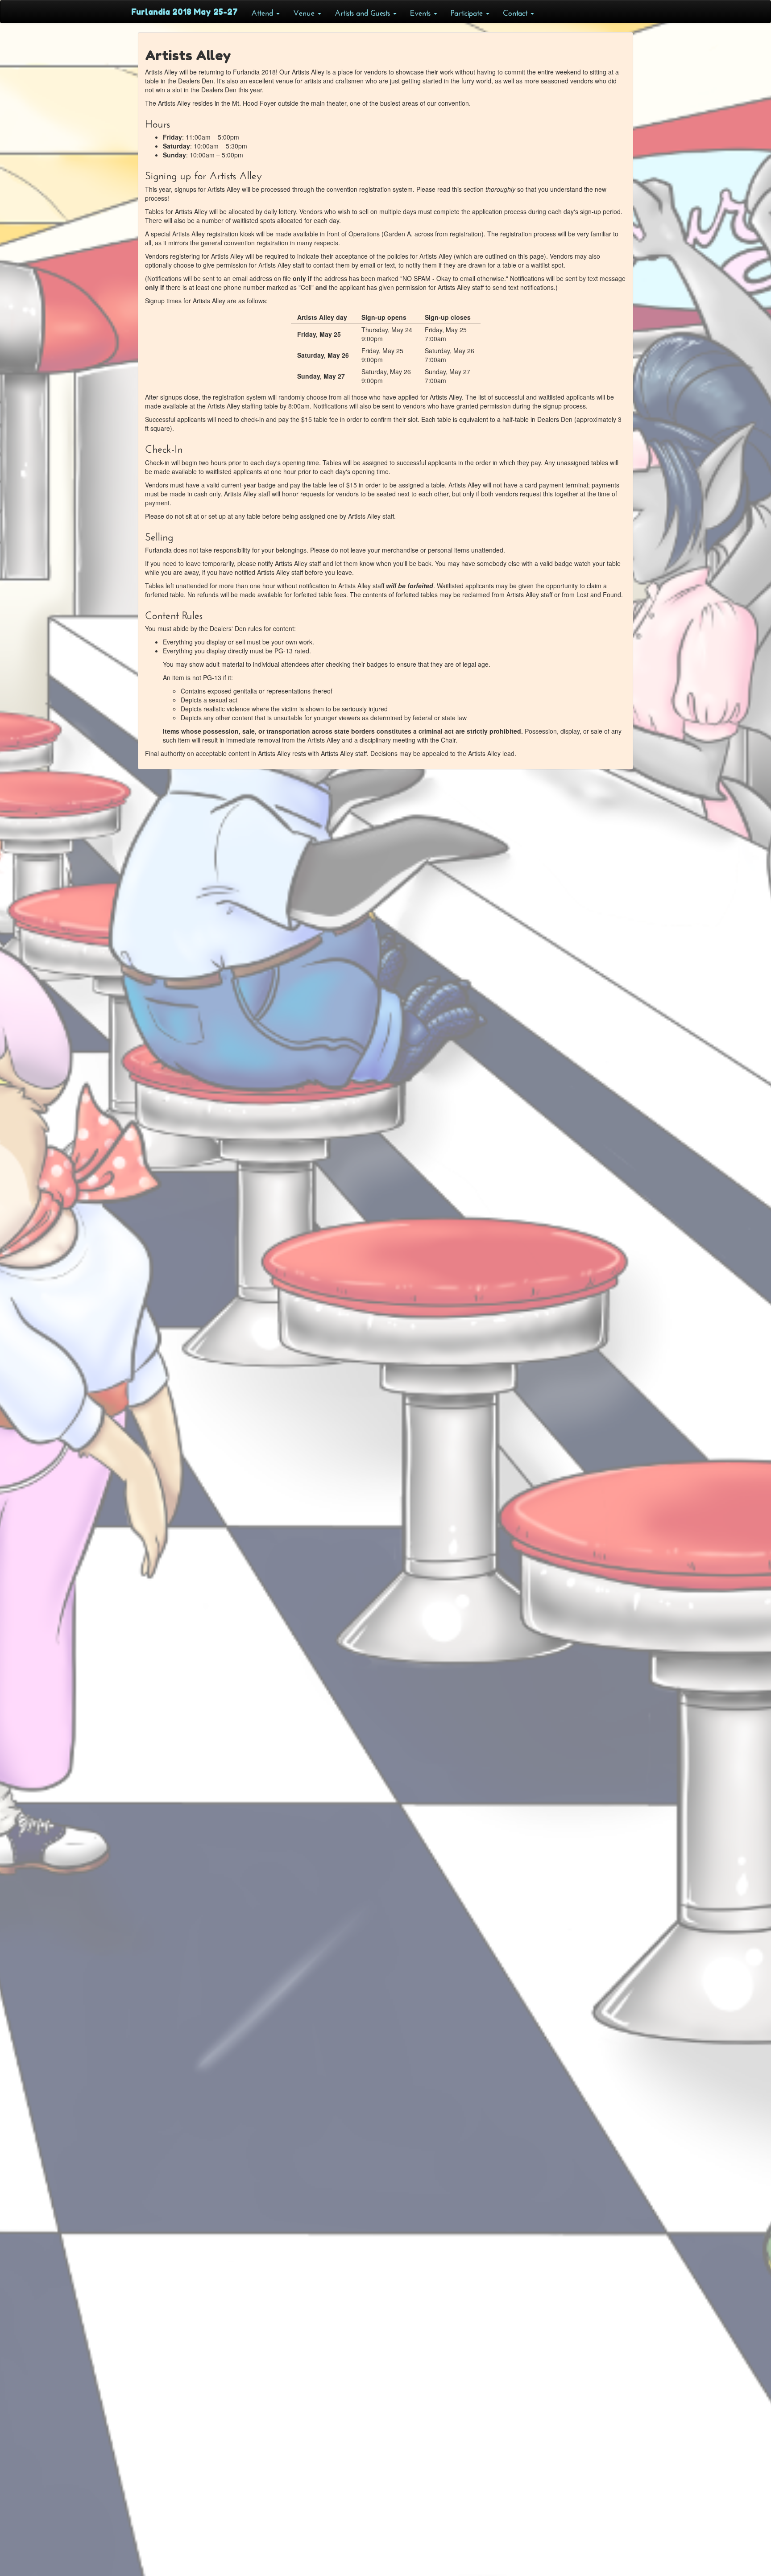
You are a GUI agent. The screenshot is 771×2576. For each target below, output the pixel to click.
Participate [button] (468, 12)
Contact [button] (516, 12)
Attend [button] (263, 12)
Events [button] (421, 12)
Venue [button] (305, 12)
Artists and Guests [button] (363, 12)
